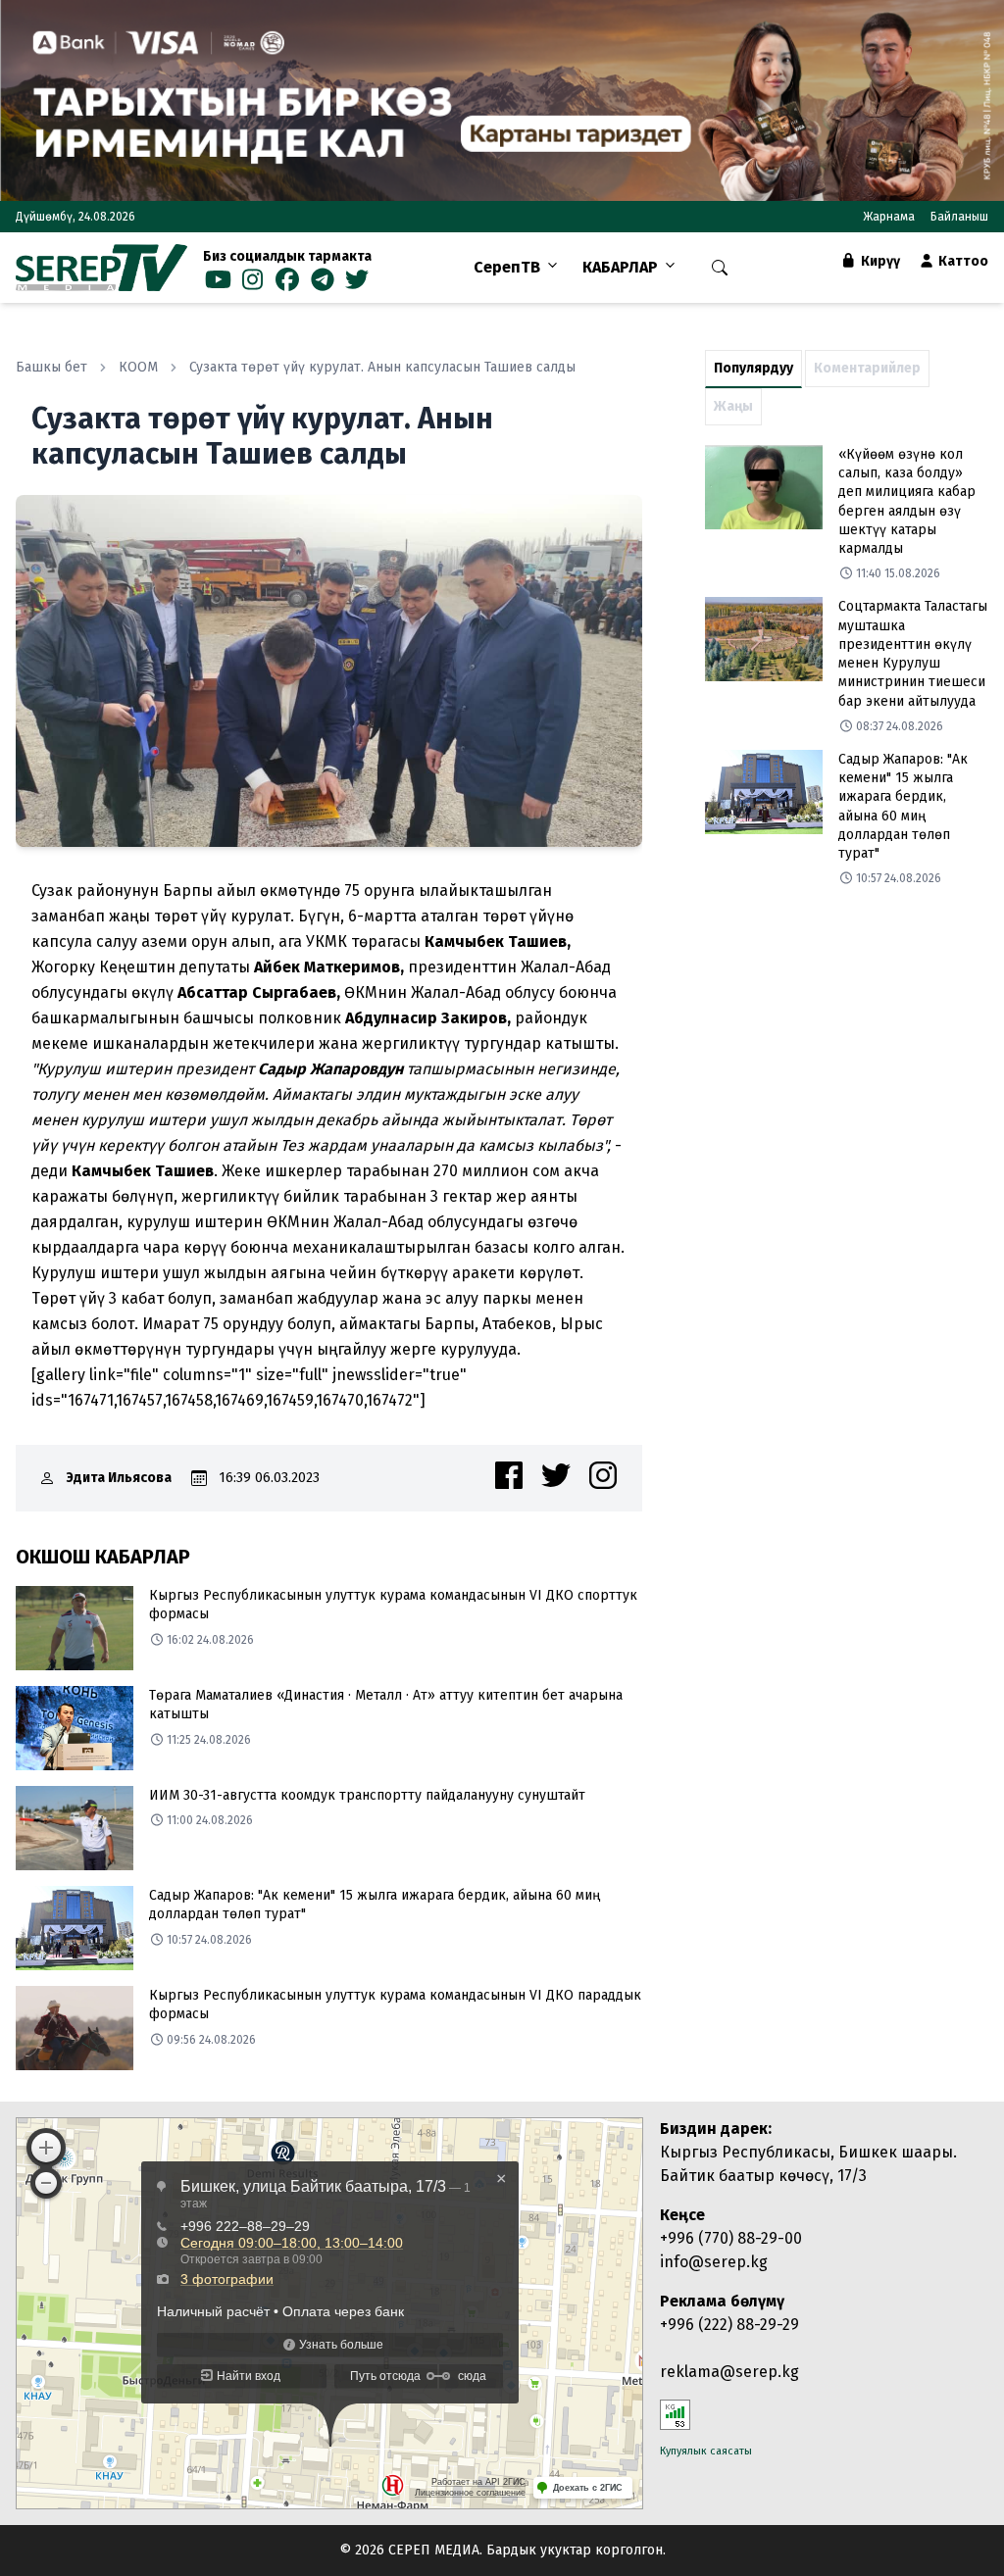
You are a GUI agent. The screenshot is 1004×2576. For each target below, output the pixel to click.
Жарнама (889, 217)
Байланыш (959, 217)
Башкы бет (51, 367)
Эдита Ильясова (119, 1478)
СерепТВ (507, 267)
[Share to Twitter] (556, 1475)
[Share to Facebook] (509, 1475)
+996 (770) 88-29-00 (731, 2238)
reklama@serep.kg (729, 2372)
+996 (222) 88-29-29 (729, 2325)
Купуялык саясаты (706, 2451)
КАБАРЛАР (620, 267)
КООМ (138, 367)
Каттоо (962, 261)
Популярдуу (753, 368)
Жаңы (733, 406)
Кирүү (879, 261)
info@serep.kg (714, 2262)
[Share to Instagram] (603, 1475)
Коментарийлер (867, 368)
